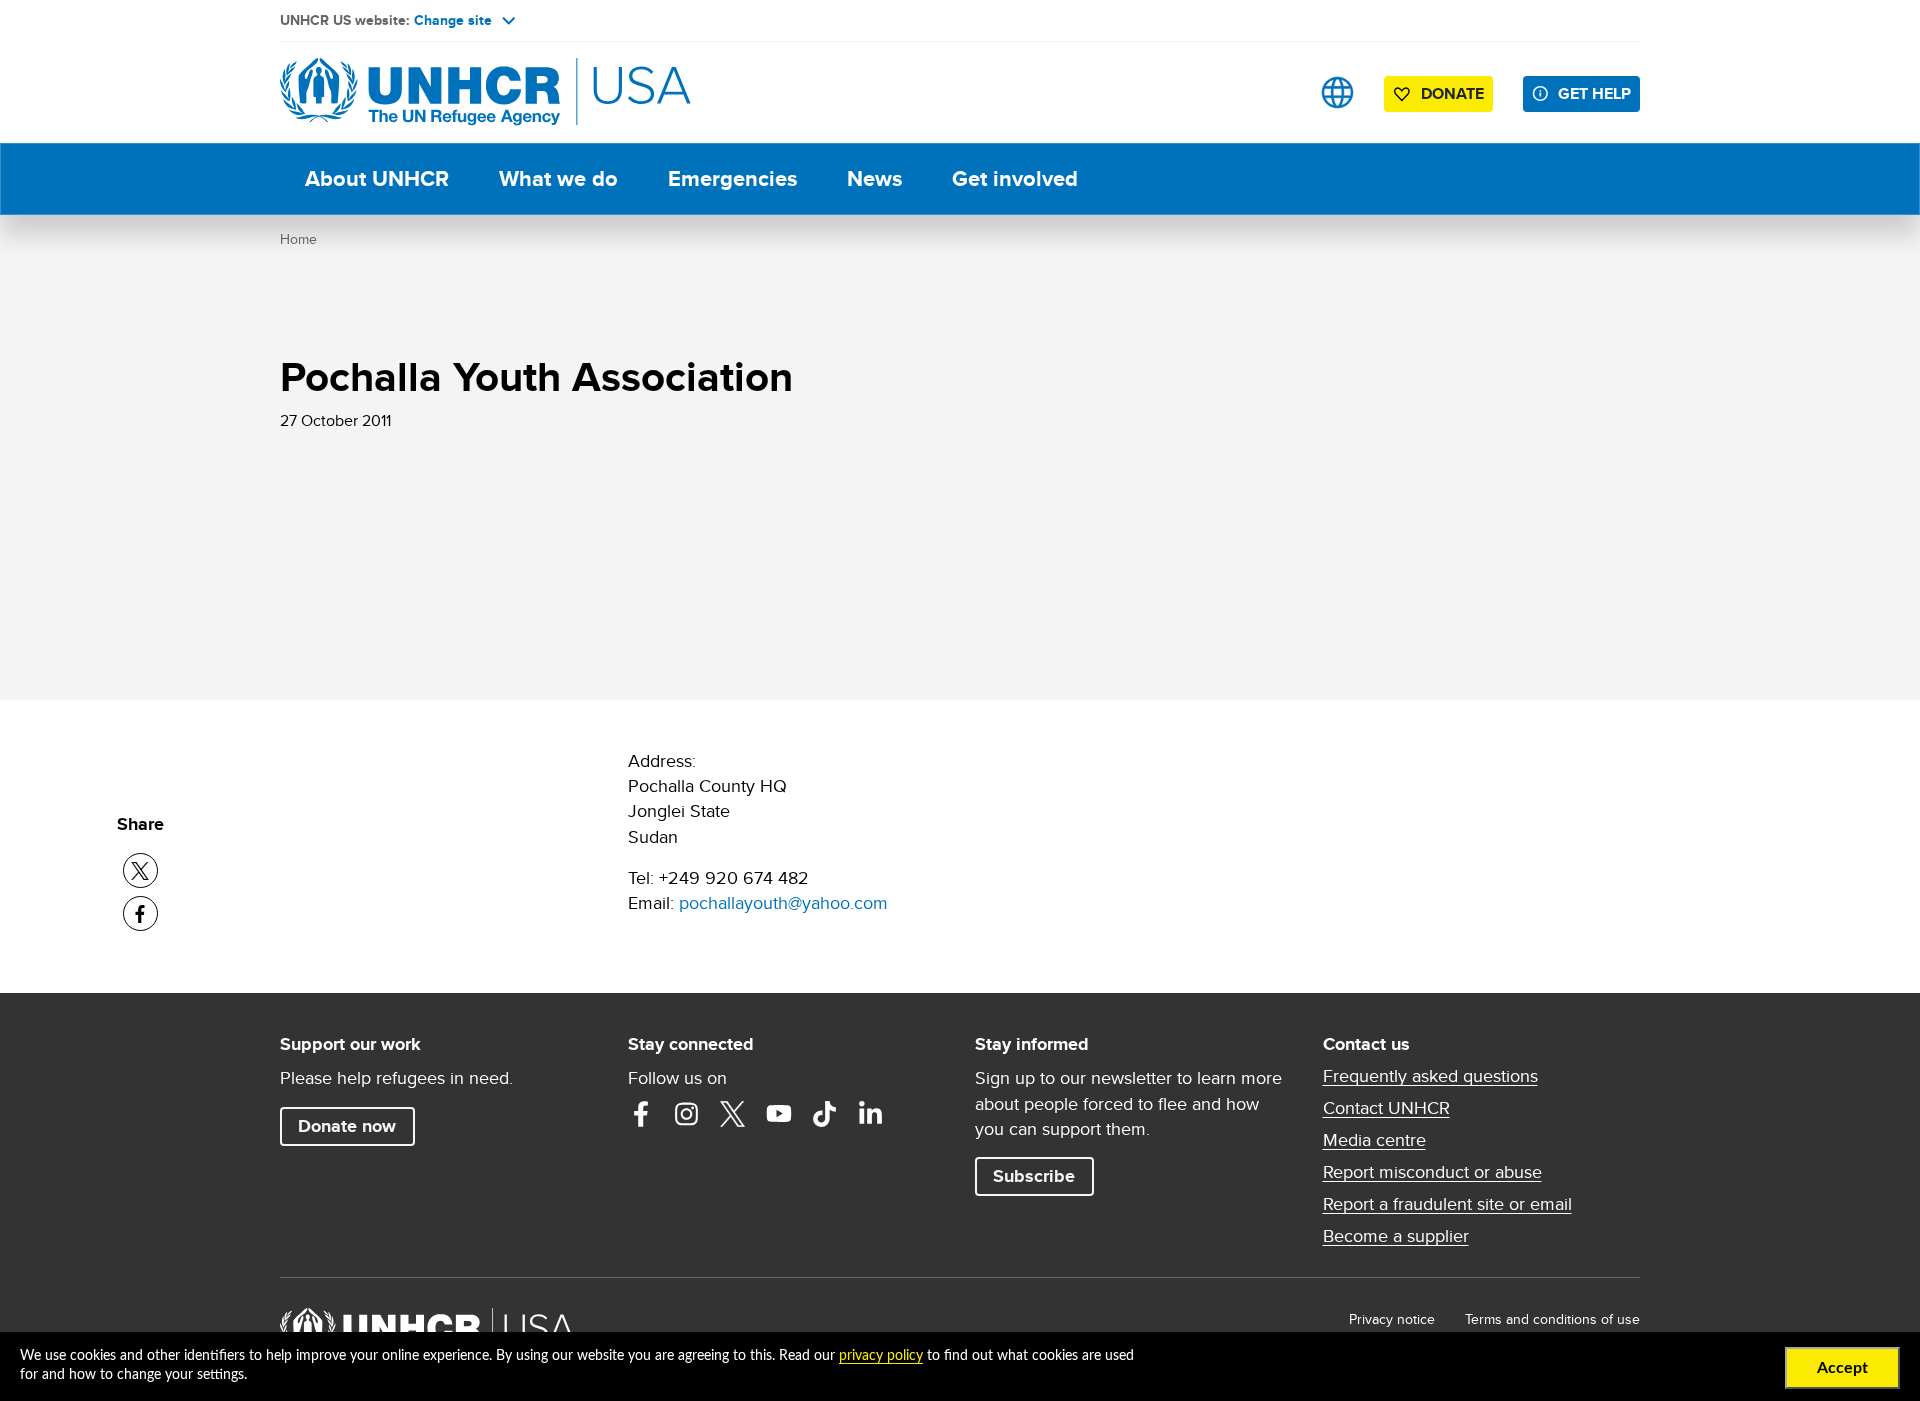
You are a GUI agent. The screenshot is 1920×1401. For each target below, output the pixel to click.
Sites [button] (1337, 92)
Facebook (641, 1114)
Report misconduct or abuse (1432, 1172)
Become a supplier (1396, 1236)
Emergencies (732, 178)
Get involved (1015, 178)
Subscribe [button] (1034, 1176)
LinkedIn (871, 1114)
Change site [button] (453, 20)
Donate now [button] (347, 1126)
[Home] (420, 92)
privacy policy (881, 1356)
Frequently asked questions (1430, 1076)
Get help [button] (1594, 93)
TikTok (825, 1114)
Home (298, 239)
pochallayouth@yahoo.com (783, 902)
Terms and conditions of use (1552, 1319)
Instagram (687, 1114)
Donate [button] (1452, 93)
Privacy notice (1392, 1319)
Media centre (1374, 1140)
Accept (1842, 1368)
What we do (558, 178)
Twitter (733, 1114)
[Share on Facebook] (140, 913)
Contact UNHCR (1386, 1108)
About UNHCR (377, 178)
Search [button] (1274, 92)
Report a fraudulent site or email (1447, 1204)
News (874, 178)
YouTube (779, 1114)
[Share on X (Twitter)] (140, 870)
